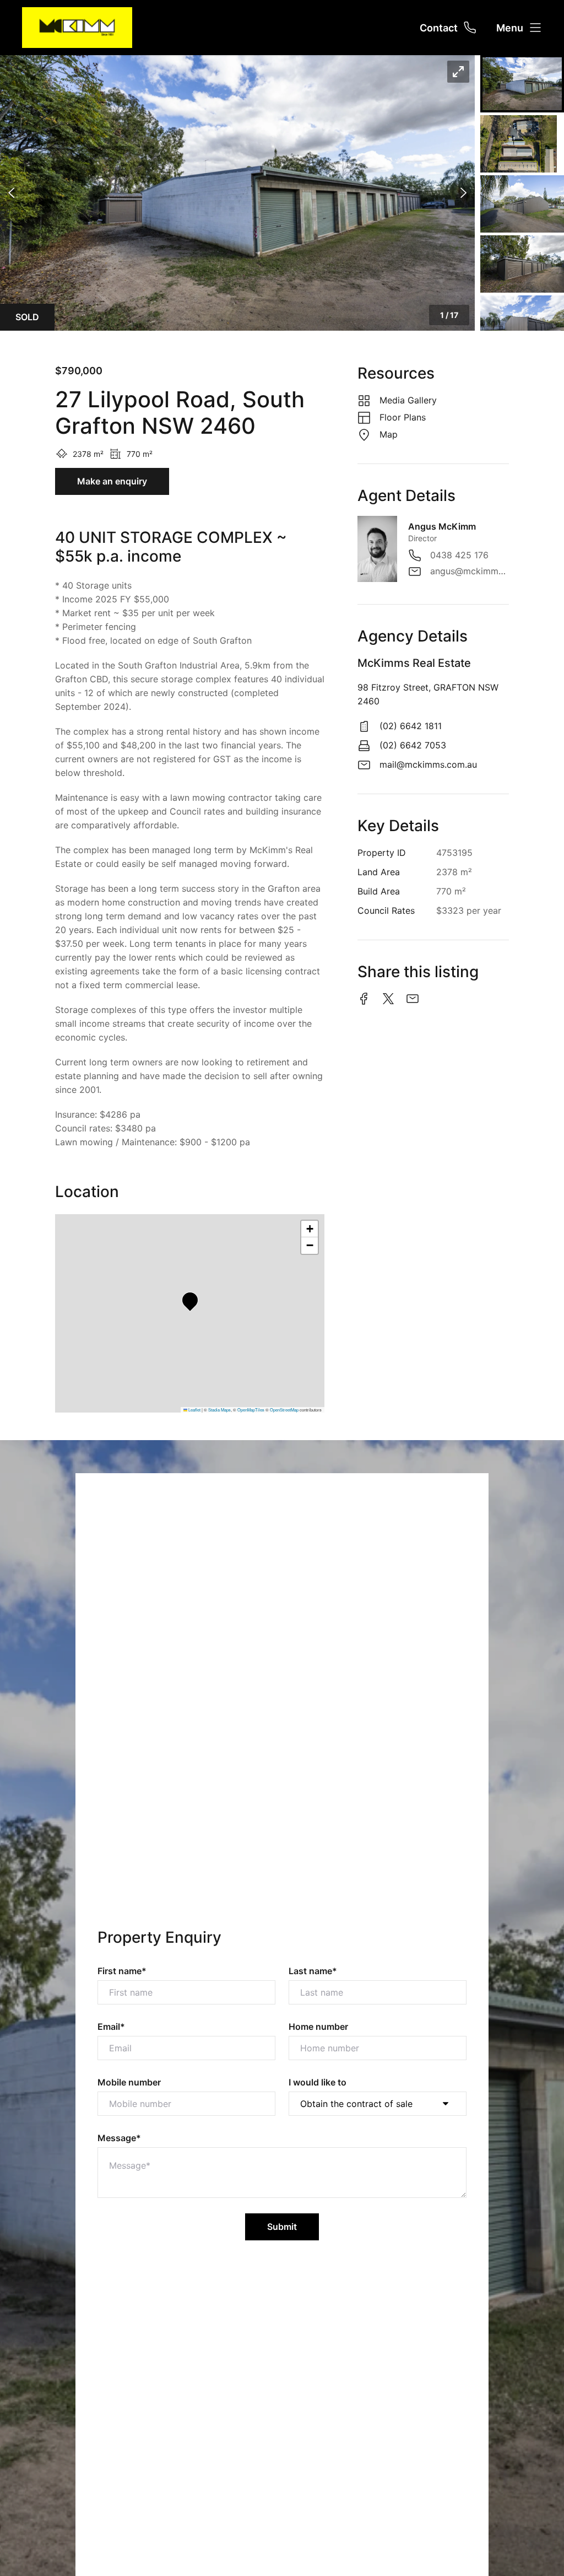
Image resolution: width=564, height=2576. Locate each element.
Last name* (313, 1971)
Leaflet (194, 1410)
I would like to (318, 2082)
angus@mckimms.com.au (470, 571)
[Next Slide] (463, 193)
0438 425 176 (459, 555)
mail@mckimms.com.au (428, 764)
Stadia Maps (219, 1410)
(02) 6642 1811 (411, 726)
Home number (318, 2027)
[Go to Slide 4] (522, 264)
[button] (237, 193)
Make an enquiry (112, 481)
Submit (282, 2227)
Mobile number (129, 2082)
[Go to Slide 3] (522, 204)
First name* (122, 1971)
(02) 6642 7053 (413, 745)
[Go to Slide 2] (519, 144)
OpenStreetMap (284, 1410)
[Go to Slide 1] (522, 84)
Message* (119, 2138)
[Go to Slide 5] (522, 324)
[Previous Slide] (11, 193)
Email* (111, 2027)
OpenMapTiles (251, 1410)
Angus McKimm (442, 526)
